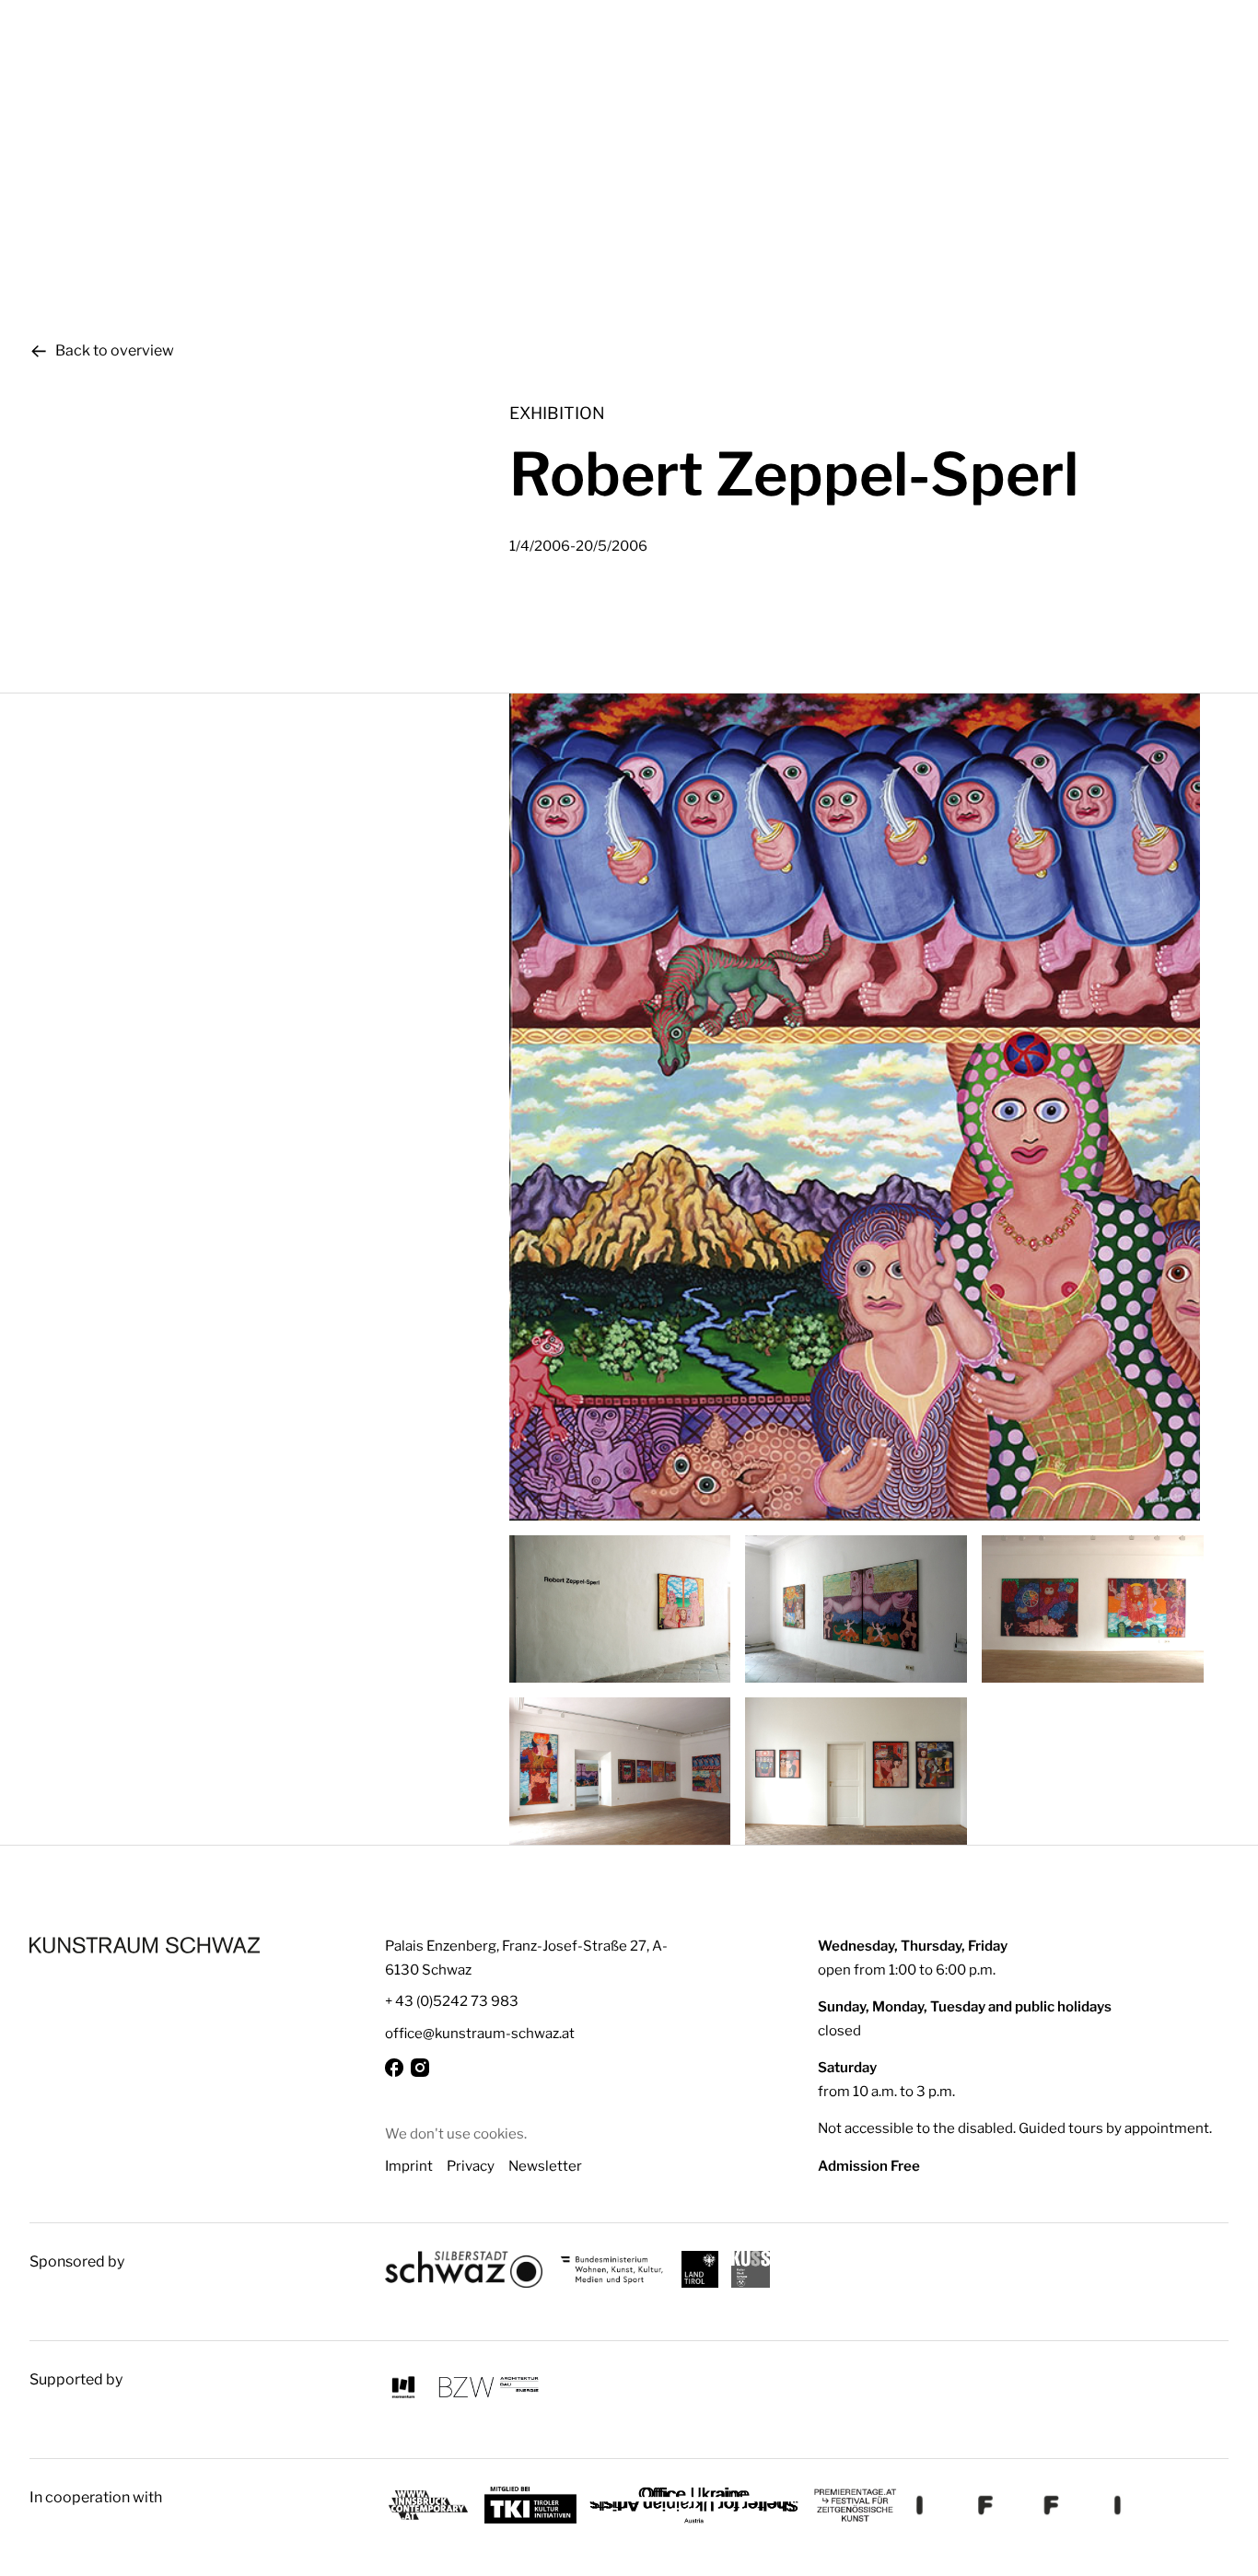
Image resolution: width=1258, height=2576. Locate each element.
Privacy (471, 2166)
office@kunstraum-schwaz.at (480, 2033)
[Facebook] (394, 2068)
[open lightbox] (869, 1107)
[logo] (145, 1945)
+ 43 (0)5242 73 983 (452, 2001)
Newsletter (545, 2166)
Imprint (409, 2166)
